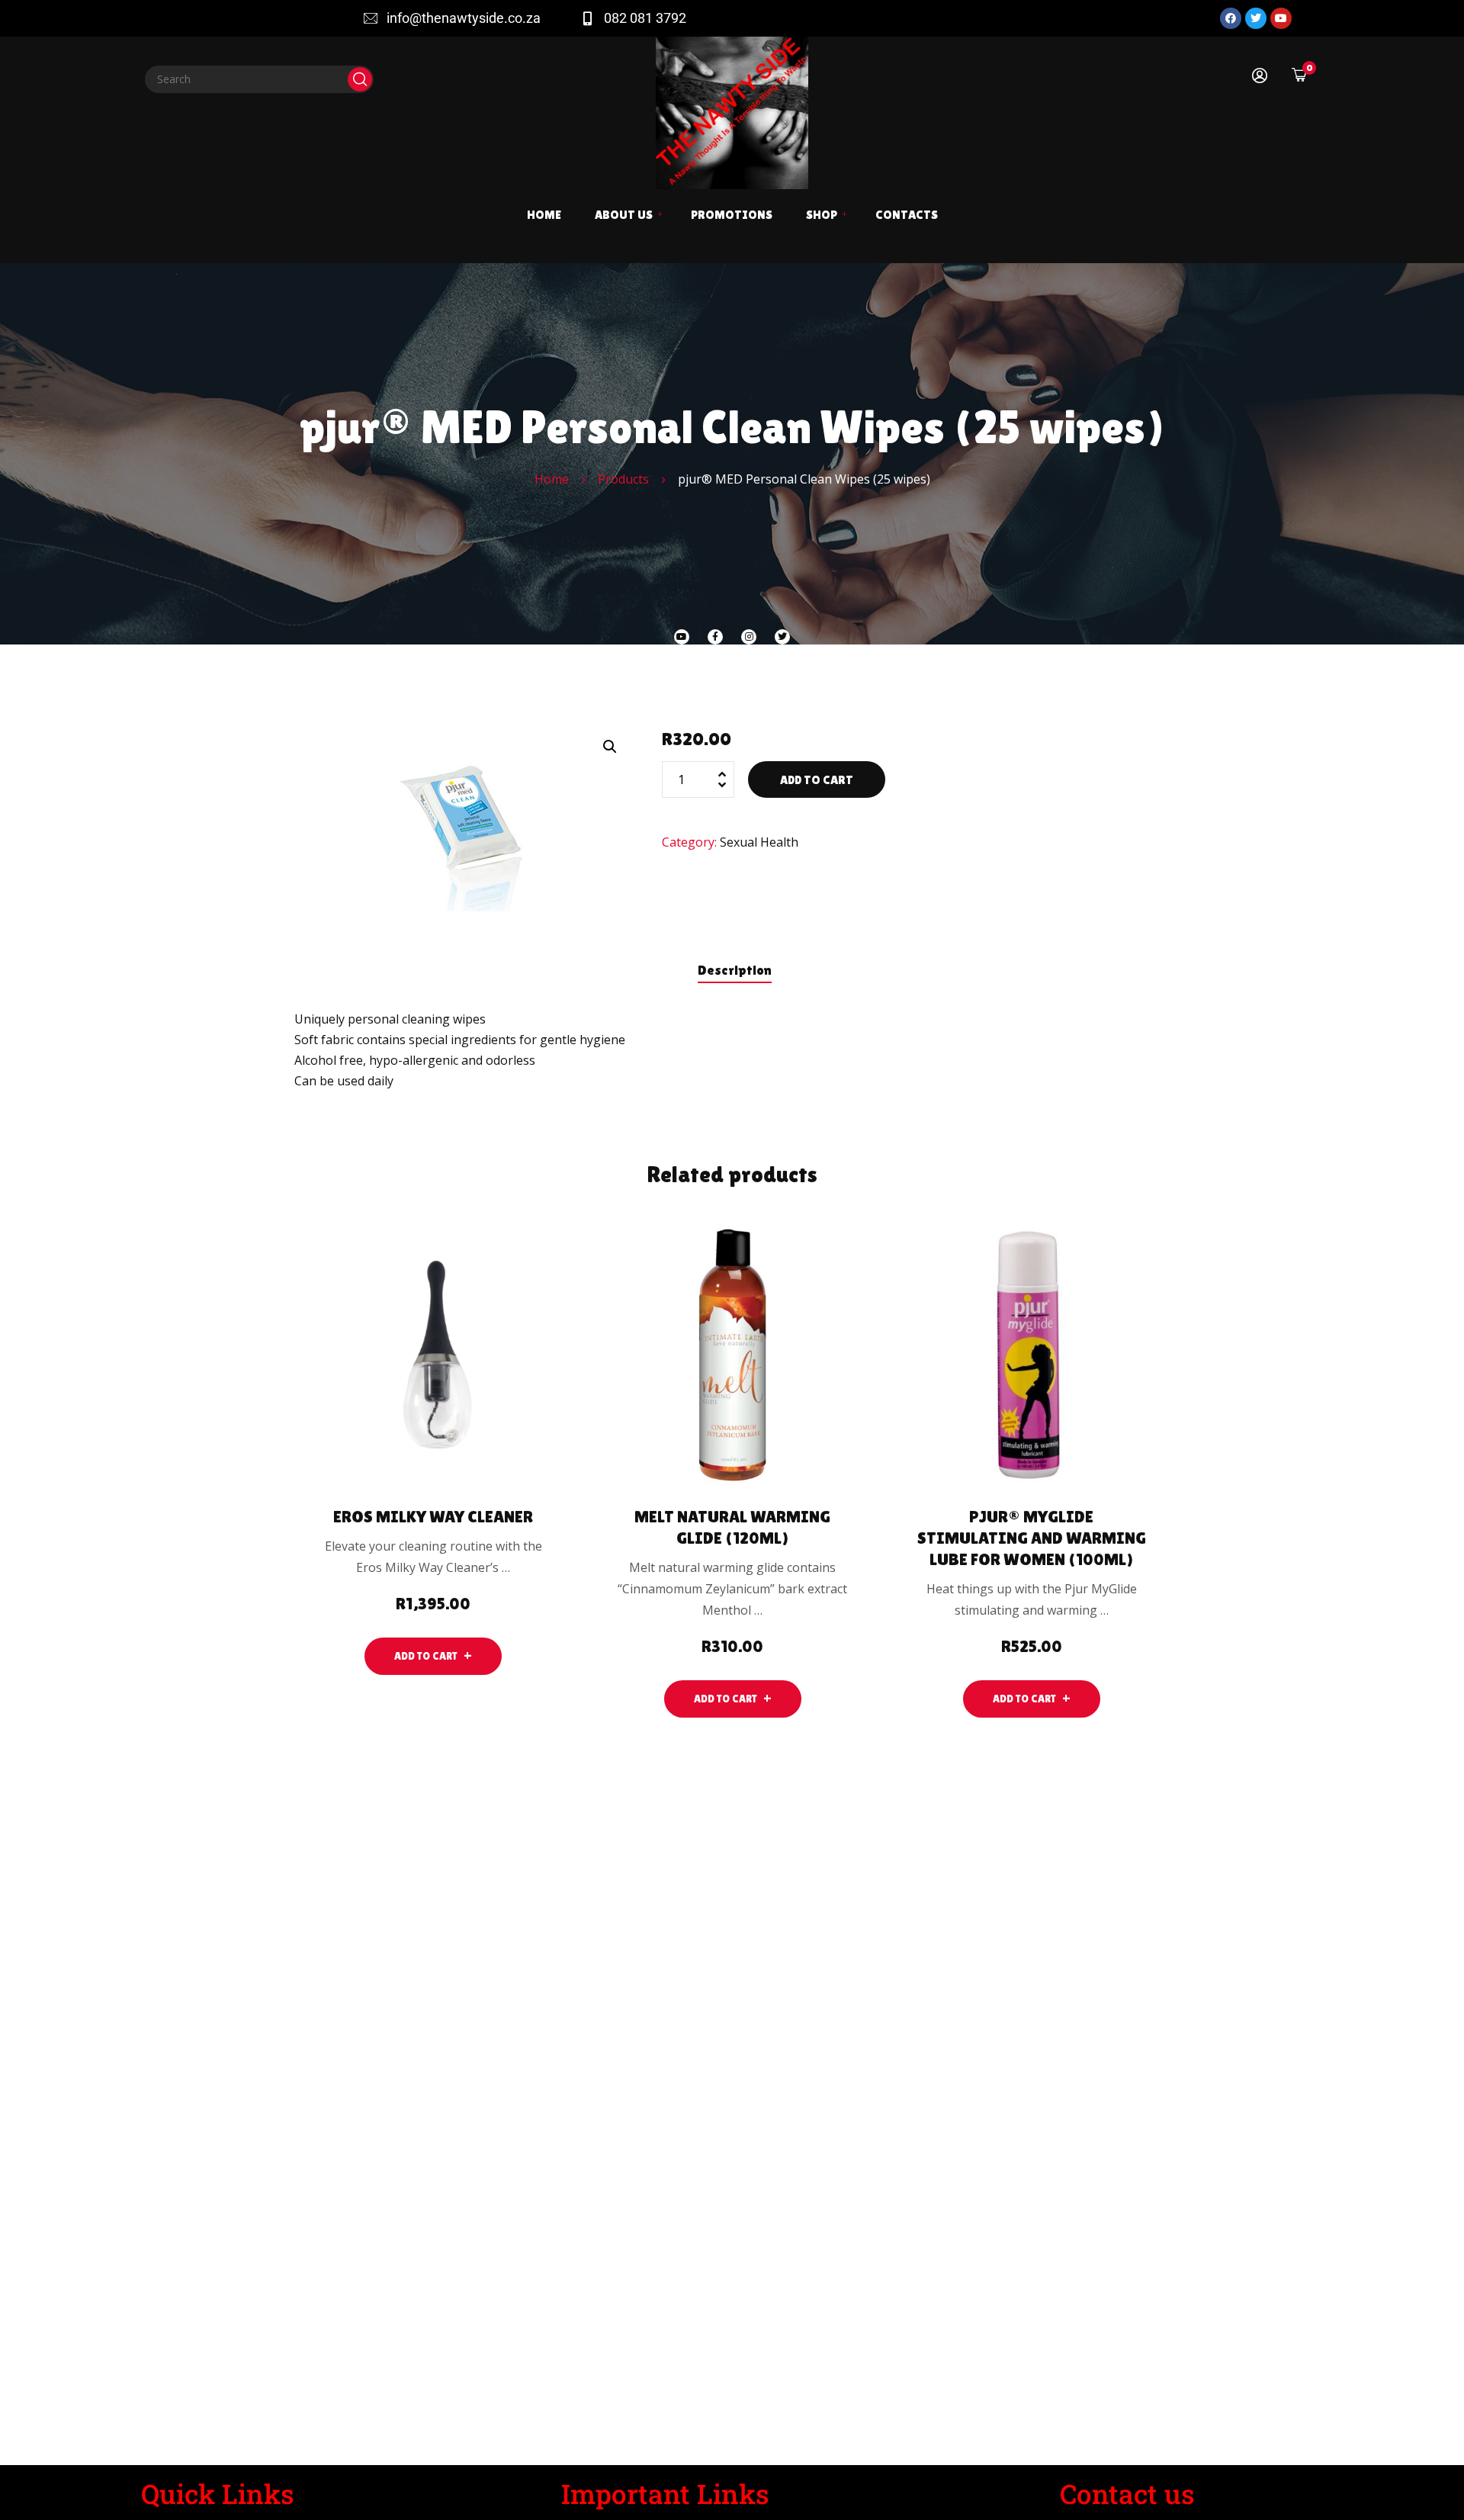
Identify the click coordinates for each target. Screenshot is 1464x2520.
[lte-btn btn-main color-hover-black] (433, 1656)
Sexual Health (759, 842)
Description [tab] (735, 970)
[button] (610, 747)
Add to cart (817, 780)
